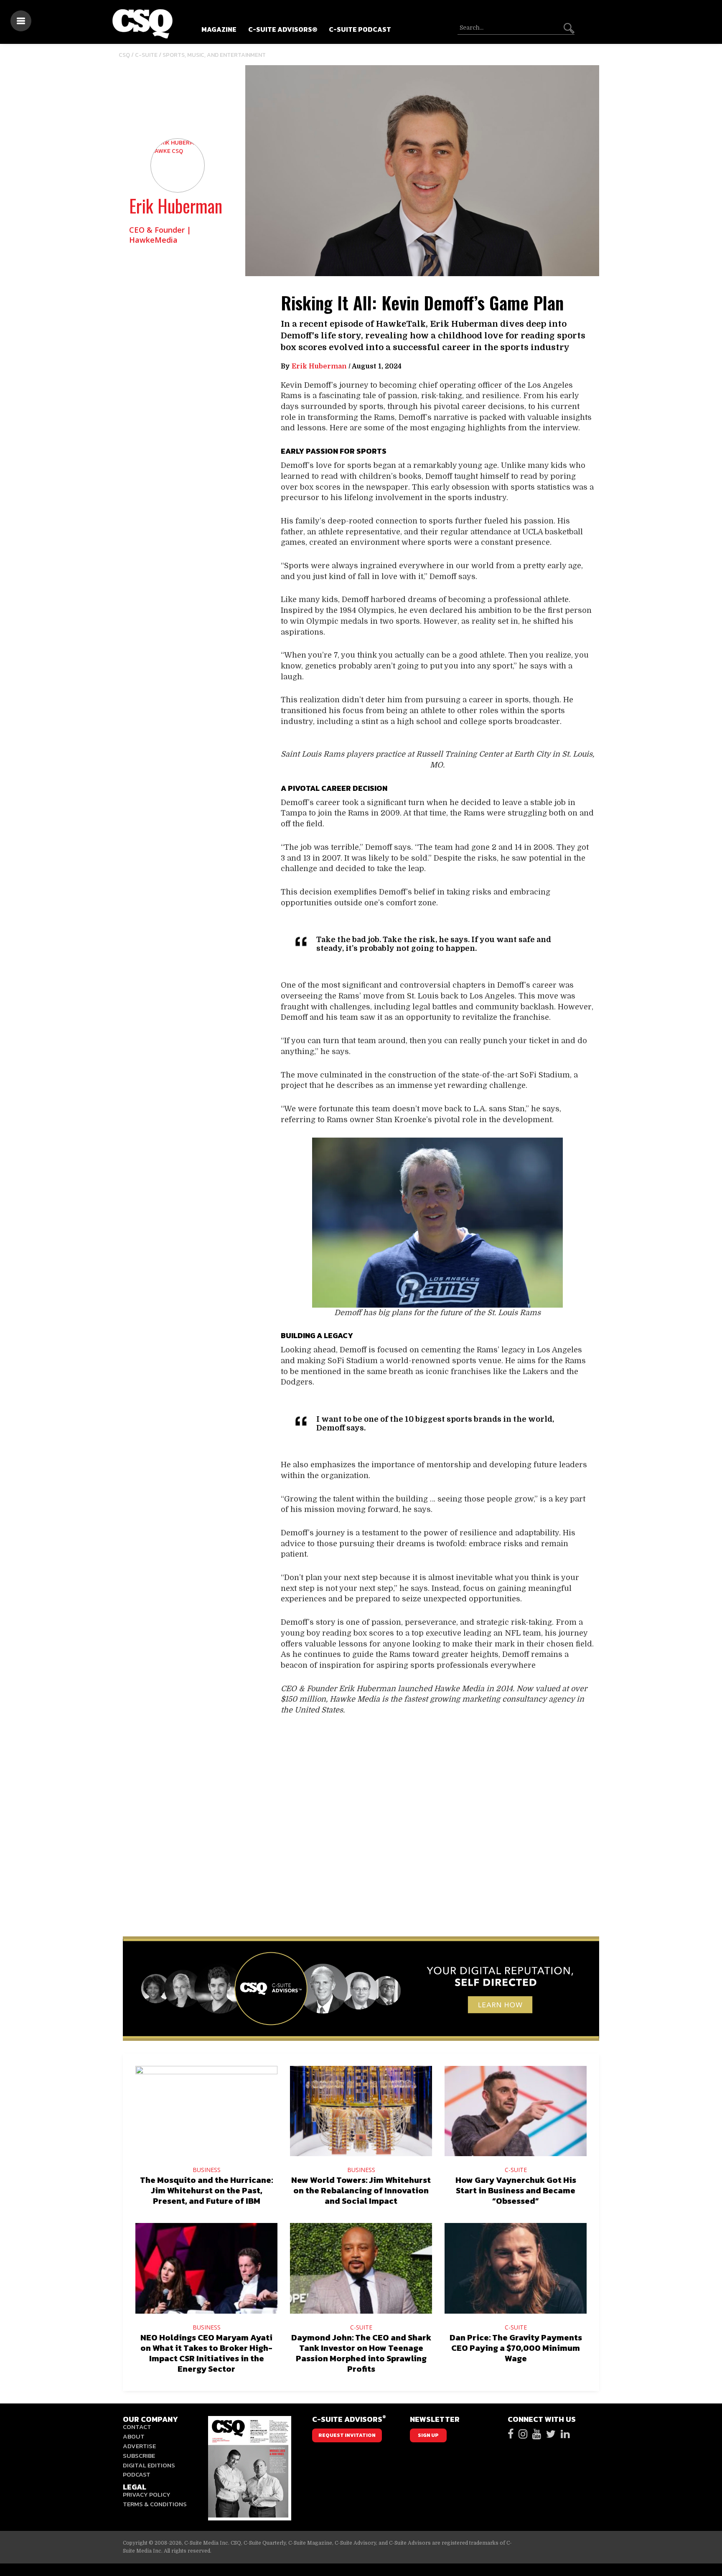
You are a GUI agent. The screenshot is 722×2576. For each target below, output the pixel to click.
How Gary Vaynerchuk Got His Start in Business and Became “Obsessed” (516, 2190)
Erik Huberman (176, 206)
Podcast (137, 2474)
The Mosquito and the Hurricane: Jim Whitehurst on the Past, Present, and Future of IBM (206, 2190)
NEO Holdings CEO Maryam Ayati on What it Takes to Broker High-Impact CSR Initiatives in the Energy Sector (206, 2353)
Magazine (219, 29)
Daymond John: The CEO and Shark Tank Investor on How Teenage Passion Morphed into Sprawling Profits (361, 2353)
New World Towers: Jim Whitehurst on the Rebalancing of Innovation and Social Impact (361, 2190)
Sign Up (428, 2435)
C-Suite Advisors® (283, 29)
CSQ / (127, 55)
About (134, 2436)
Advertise (139, 2446)
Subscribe (139, 2455)
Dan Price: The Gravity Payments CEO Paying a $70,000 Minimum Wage (516, 2348)
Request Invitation (347, 2435)
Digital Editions (149, 2465)
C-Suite (146, 55)
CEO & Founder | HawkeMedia (160, 235)
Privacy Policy (147, 2494)
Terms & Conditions (155, 2504)
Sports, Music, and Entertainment (214, 55)
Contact (137, 2427)
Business (207, 2170)
